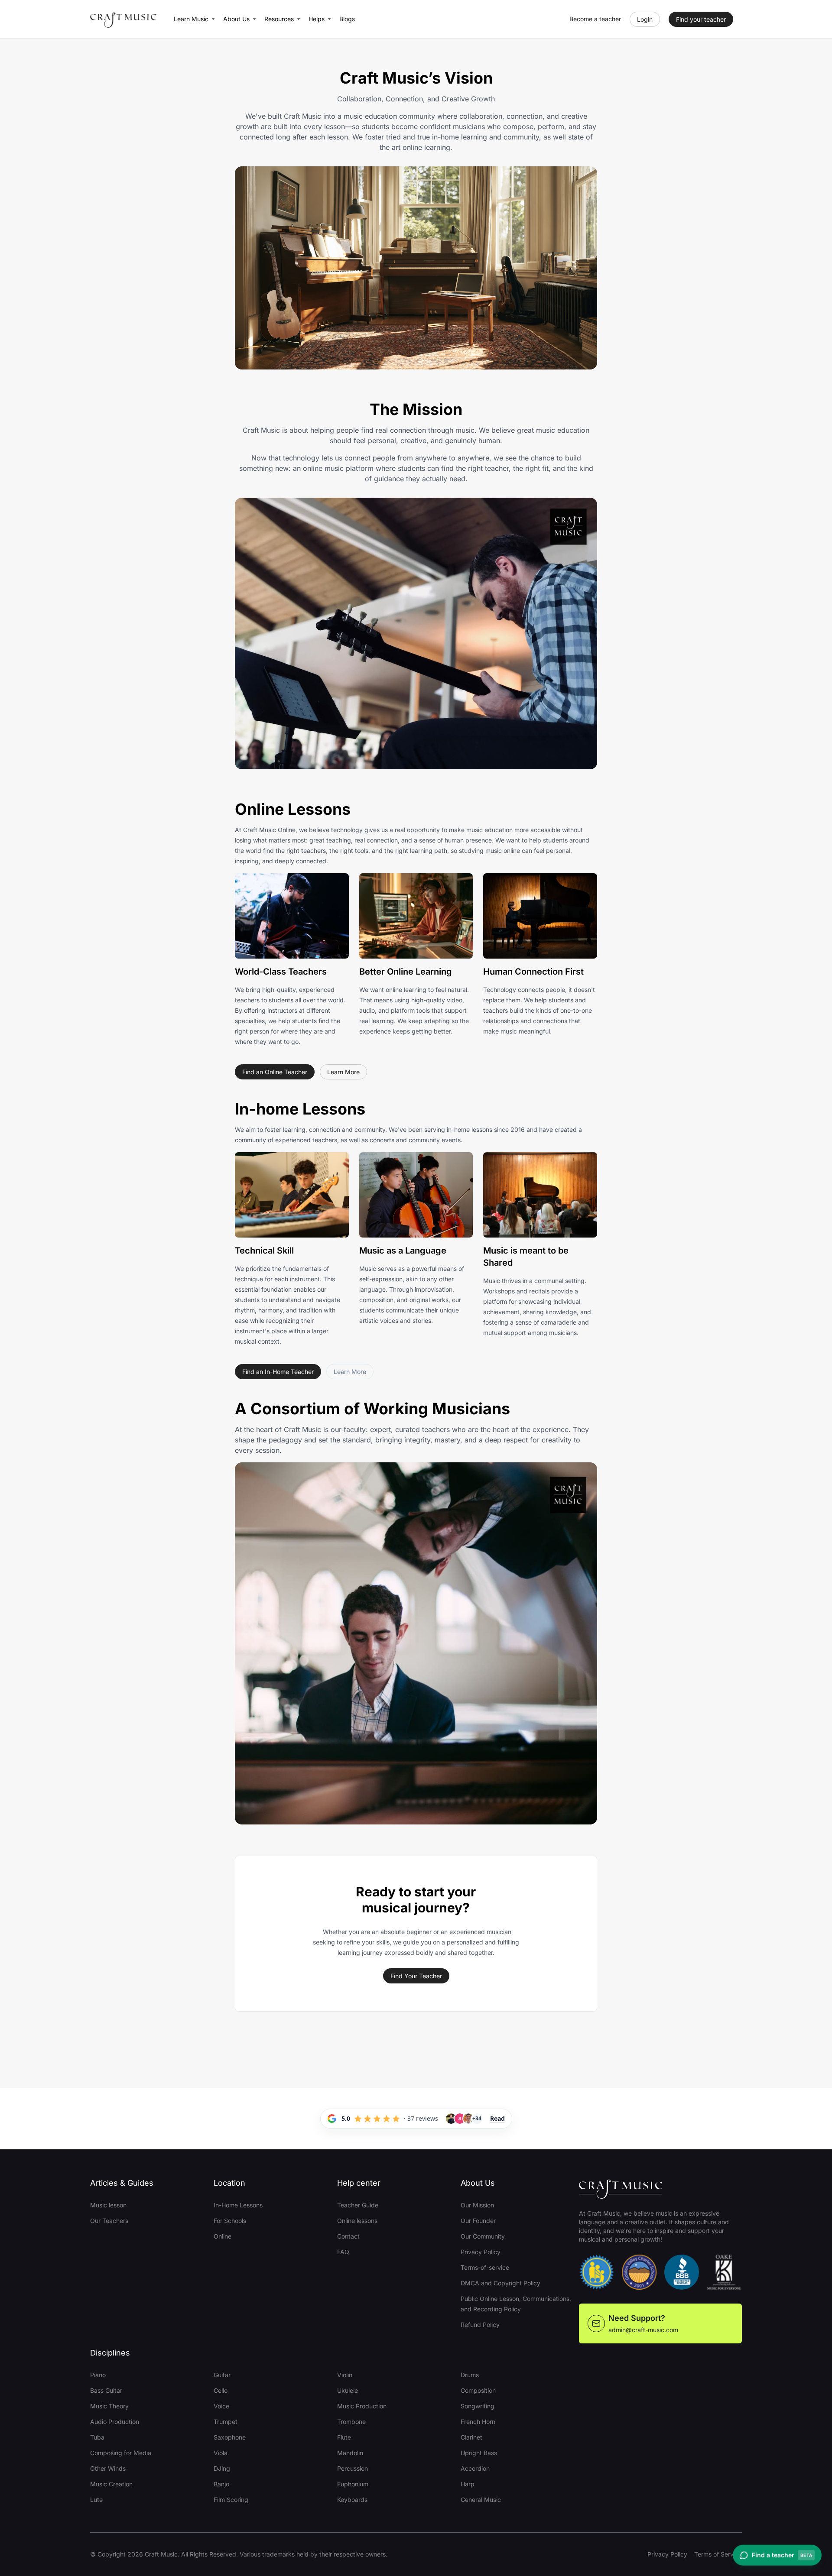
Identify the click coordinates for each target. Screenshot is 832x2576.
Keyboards (352, 2500)
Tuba (97, 2437)
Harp (468, 2484)
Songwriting (478, 2406)
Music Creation (111, 2484)
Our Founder (478, 2221)
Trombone (351, 2422)
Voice (221, 2406)
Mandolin (350, 2453)
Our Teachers (109, 2221)
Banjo (221, 2484)
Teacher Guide (358, 2205)
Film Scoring (231, 2500)
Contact (348, 2236)
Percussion (353, 2468)
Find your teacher (701, 19)
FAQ (343, 2252)
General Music (481, 2500)
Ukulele (348, 2390)
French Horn (478, 2422)
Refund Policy (480, 2325)
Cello (221, 2390)
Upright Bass (479, 2453)
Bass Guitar (106, 2390)
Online (223, 2236)
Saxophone (230, 2437)
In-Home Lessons (238, 2205)
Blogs (347, 19)
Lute (96, 2500)
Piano (98, 2375)
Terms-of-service (485, 2267)
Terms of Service (718, 2554)
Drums (470, 2375)
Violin (345, 2375)
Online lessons (357, 2221)
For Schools (230, 2221)
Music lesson (108, 2205)
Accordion (475, 2468)
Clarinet (471, 2437)
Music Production (362, 2406)
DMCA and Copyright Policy (500, 2283)
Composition (478, 2390)
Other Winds (108, 2468)
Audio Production (115, 2422)
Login (645, 19)
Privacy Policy (481, 2252)
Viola (221, 2453)
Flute (344, 2437)
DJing (222, 2468)
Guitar (222, 2375)
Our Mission (477, 2205)
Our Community (483, 2236)
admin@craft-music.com (643, 2330)
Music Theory (109, 2406)
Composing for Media (121, 2453)
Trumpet (226, 2422)
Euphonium (353, 2484)
